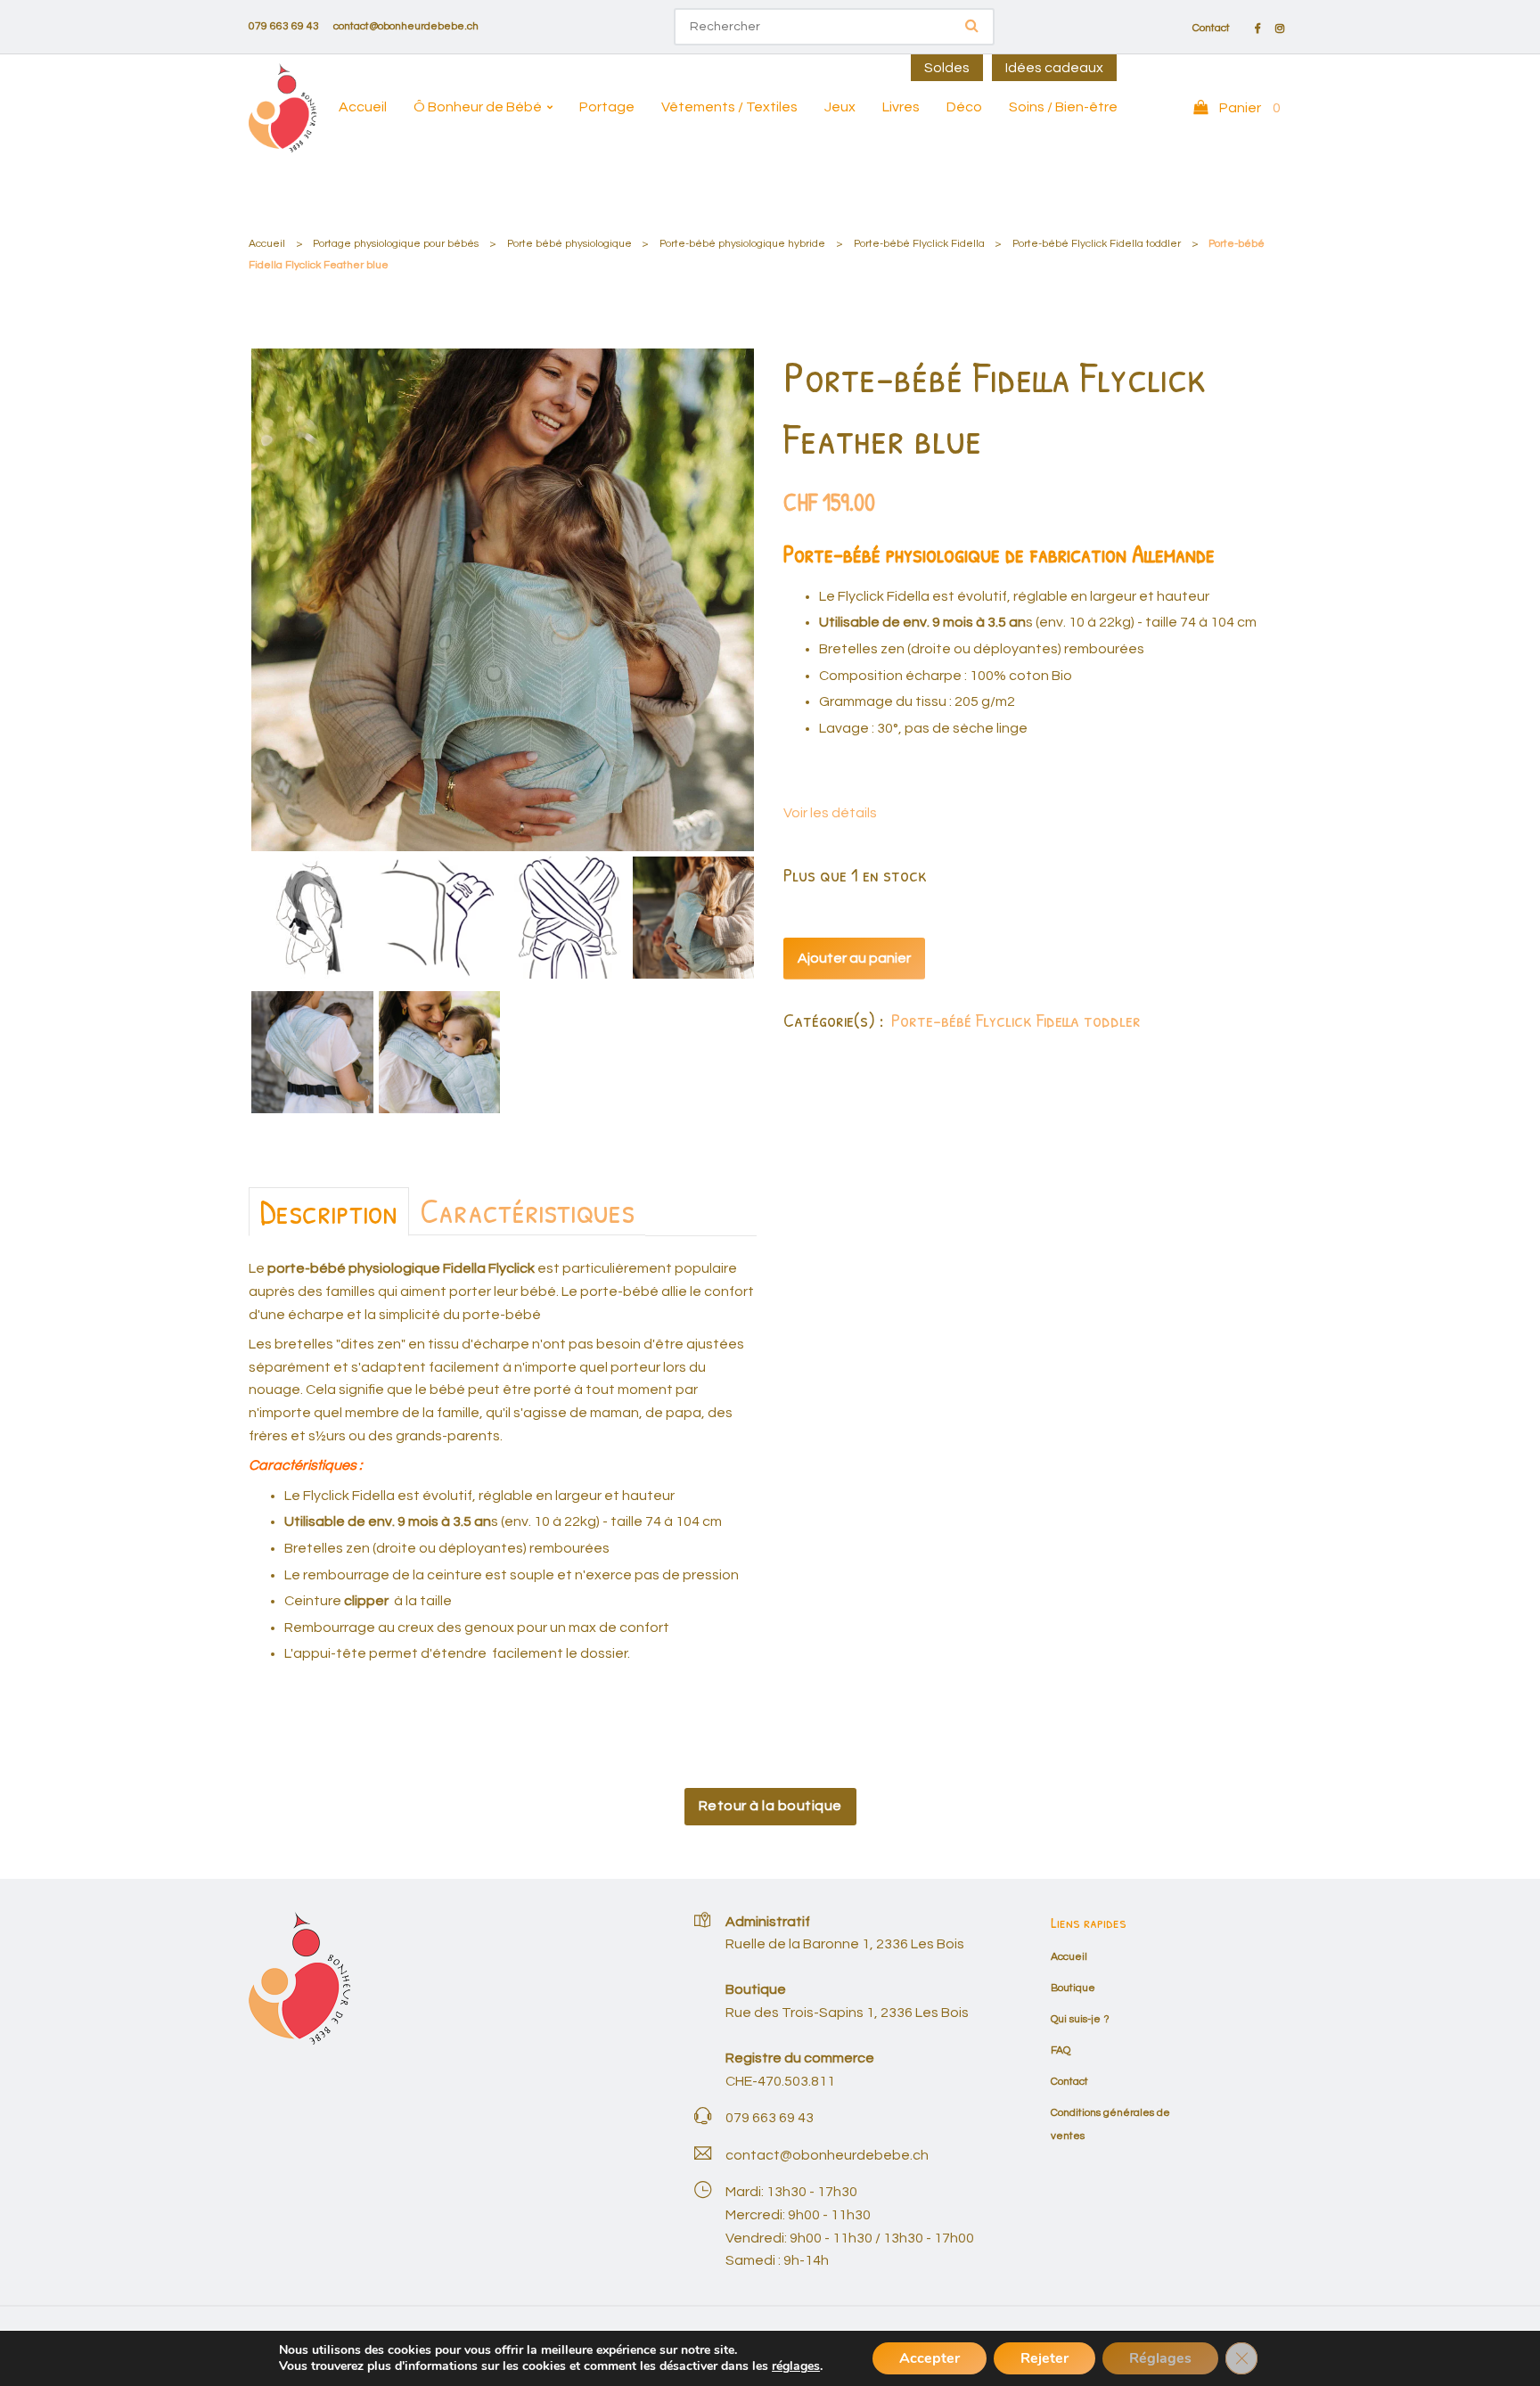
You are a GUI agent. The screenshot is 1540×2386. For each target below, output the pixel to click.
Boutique (1073, 1988)
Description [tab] (329, 1211)
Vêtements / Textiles (729, 107)
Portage (607, 107)
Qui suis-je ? (1080, 2019)
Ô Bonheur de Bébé (478, 107)
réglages (796, 2366)
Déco (964, 107)
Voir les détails (830, 813)
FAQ (1061, 2050)
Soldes (947, 68)
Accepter (930, 2358)
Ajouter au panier (854, 958)
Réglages (1160, 2358)
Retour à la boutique (770, 1806)
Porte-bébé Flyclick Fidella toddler (1097, 244)
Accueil (363, 107)
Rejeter (1044, 2358)
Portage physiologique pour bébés (396, 244)
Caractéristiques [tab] (527, 1210)
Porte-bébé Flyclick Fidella (919, 244)
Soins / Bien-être (1063, 107)
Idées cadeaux (1054, 68)
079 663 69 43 (284, 26)
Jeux (840, 107)
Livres (901, 107)
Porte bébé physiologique (569, 244)
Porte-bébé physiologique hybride (742, 244)
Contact (1211, 29)
